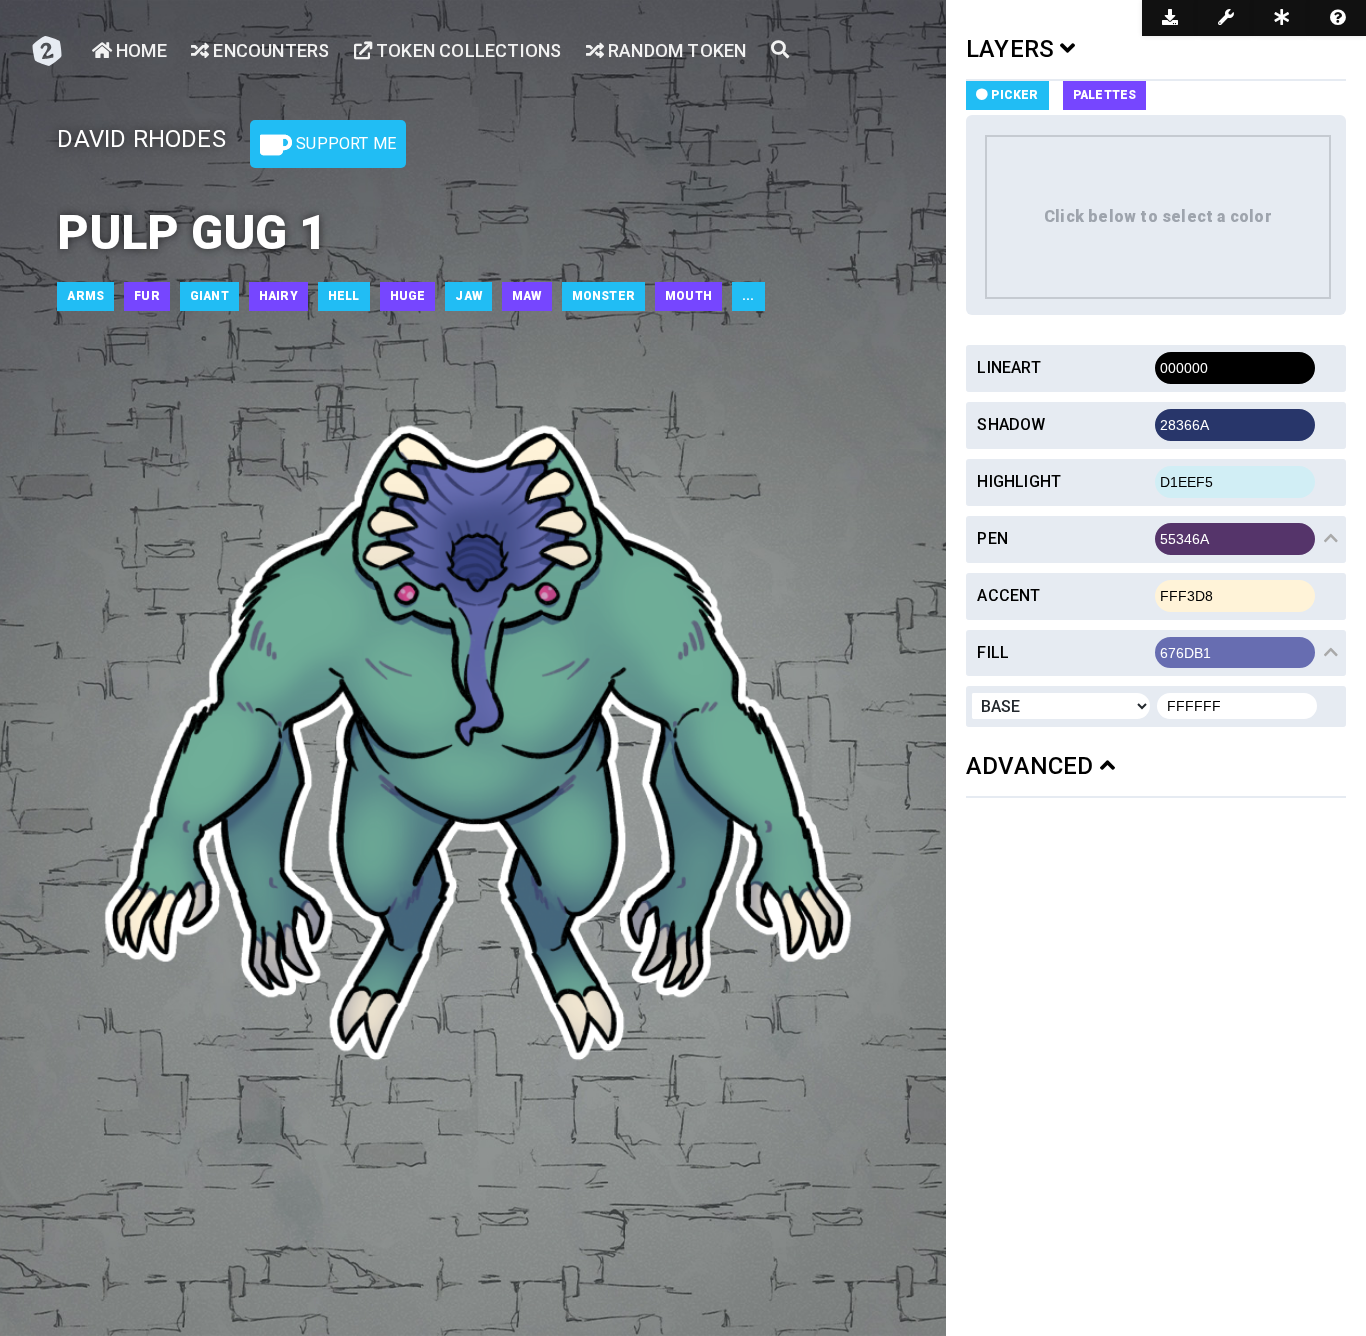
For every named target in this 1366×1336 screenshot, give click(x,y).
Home (139, 50)
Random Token (675, 50)
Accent (1008, 595)
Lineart (1008, 367)
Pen (992, 538)
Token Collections (467, 50)
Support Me (344, 143)
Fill (993, 652)
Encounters (269, 50)
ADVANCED (1033, 766)
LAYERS (1013, 49)
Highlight (1019, 481)
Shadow (1011, 424)
